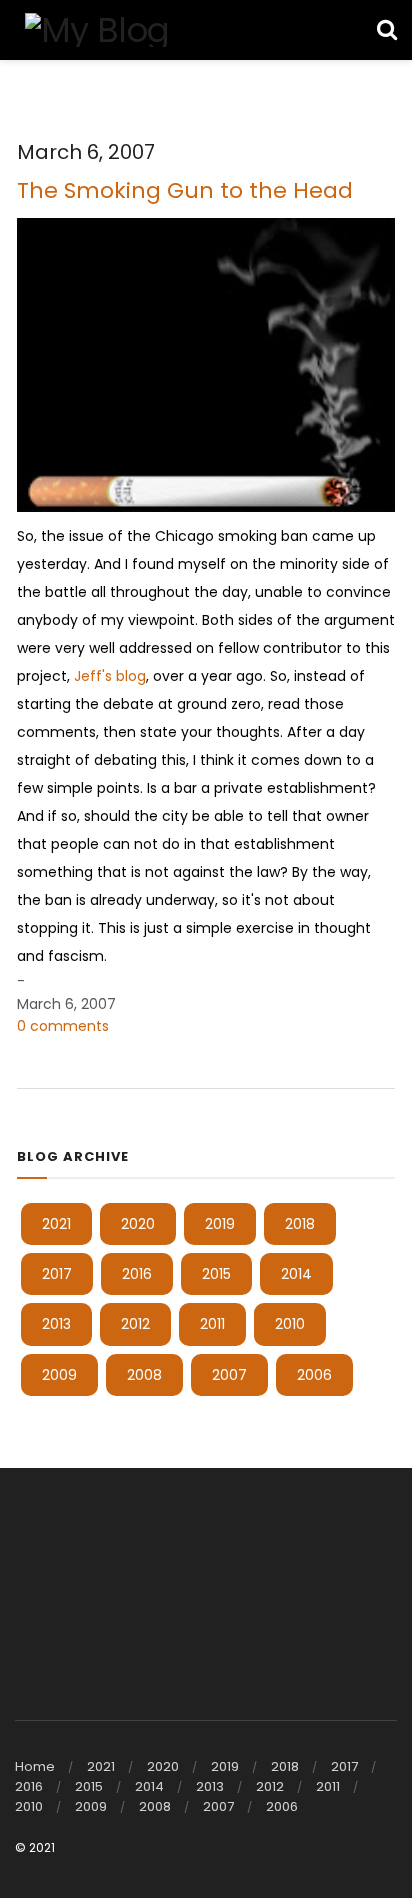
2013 (56, 1324)
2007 (229, 1375)
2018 (300, 1224)
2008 (144, 1375)
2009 (59, 1375)
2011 (212, 1324)
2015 (216, 1274)
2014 (296, 1274)
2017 (57, 1274)
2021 (56, 1224)
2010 (290, 1324)
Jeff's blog (110, 676)
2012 (135, 1324)
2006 (314, 1375)
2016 (137, 1274)
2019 (220, 1224)
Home (35, 1766)
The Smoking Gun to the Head (185, 190)
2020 (138, 1224)
